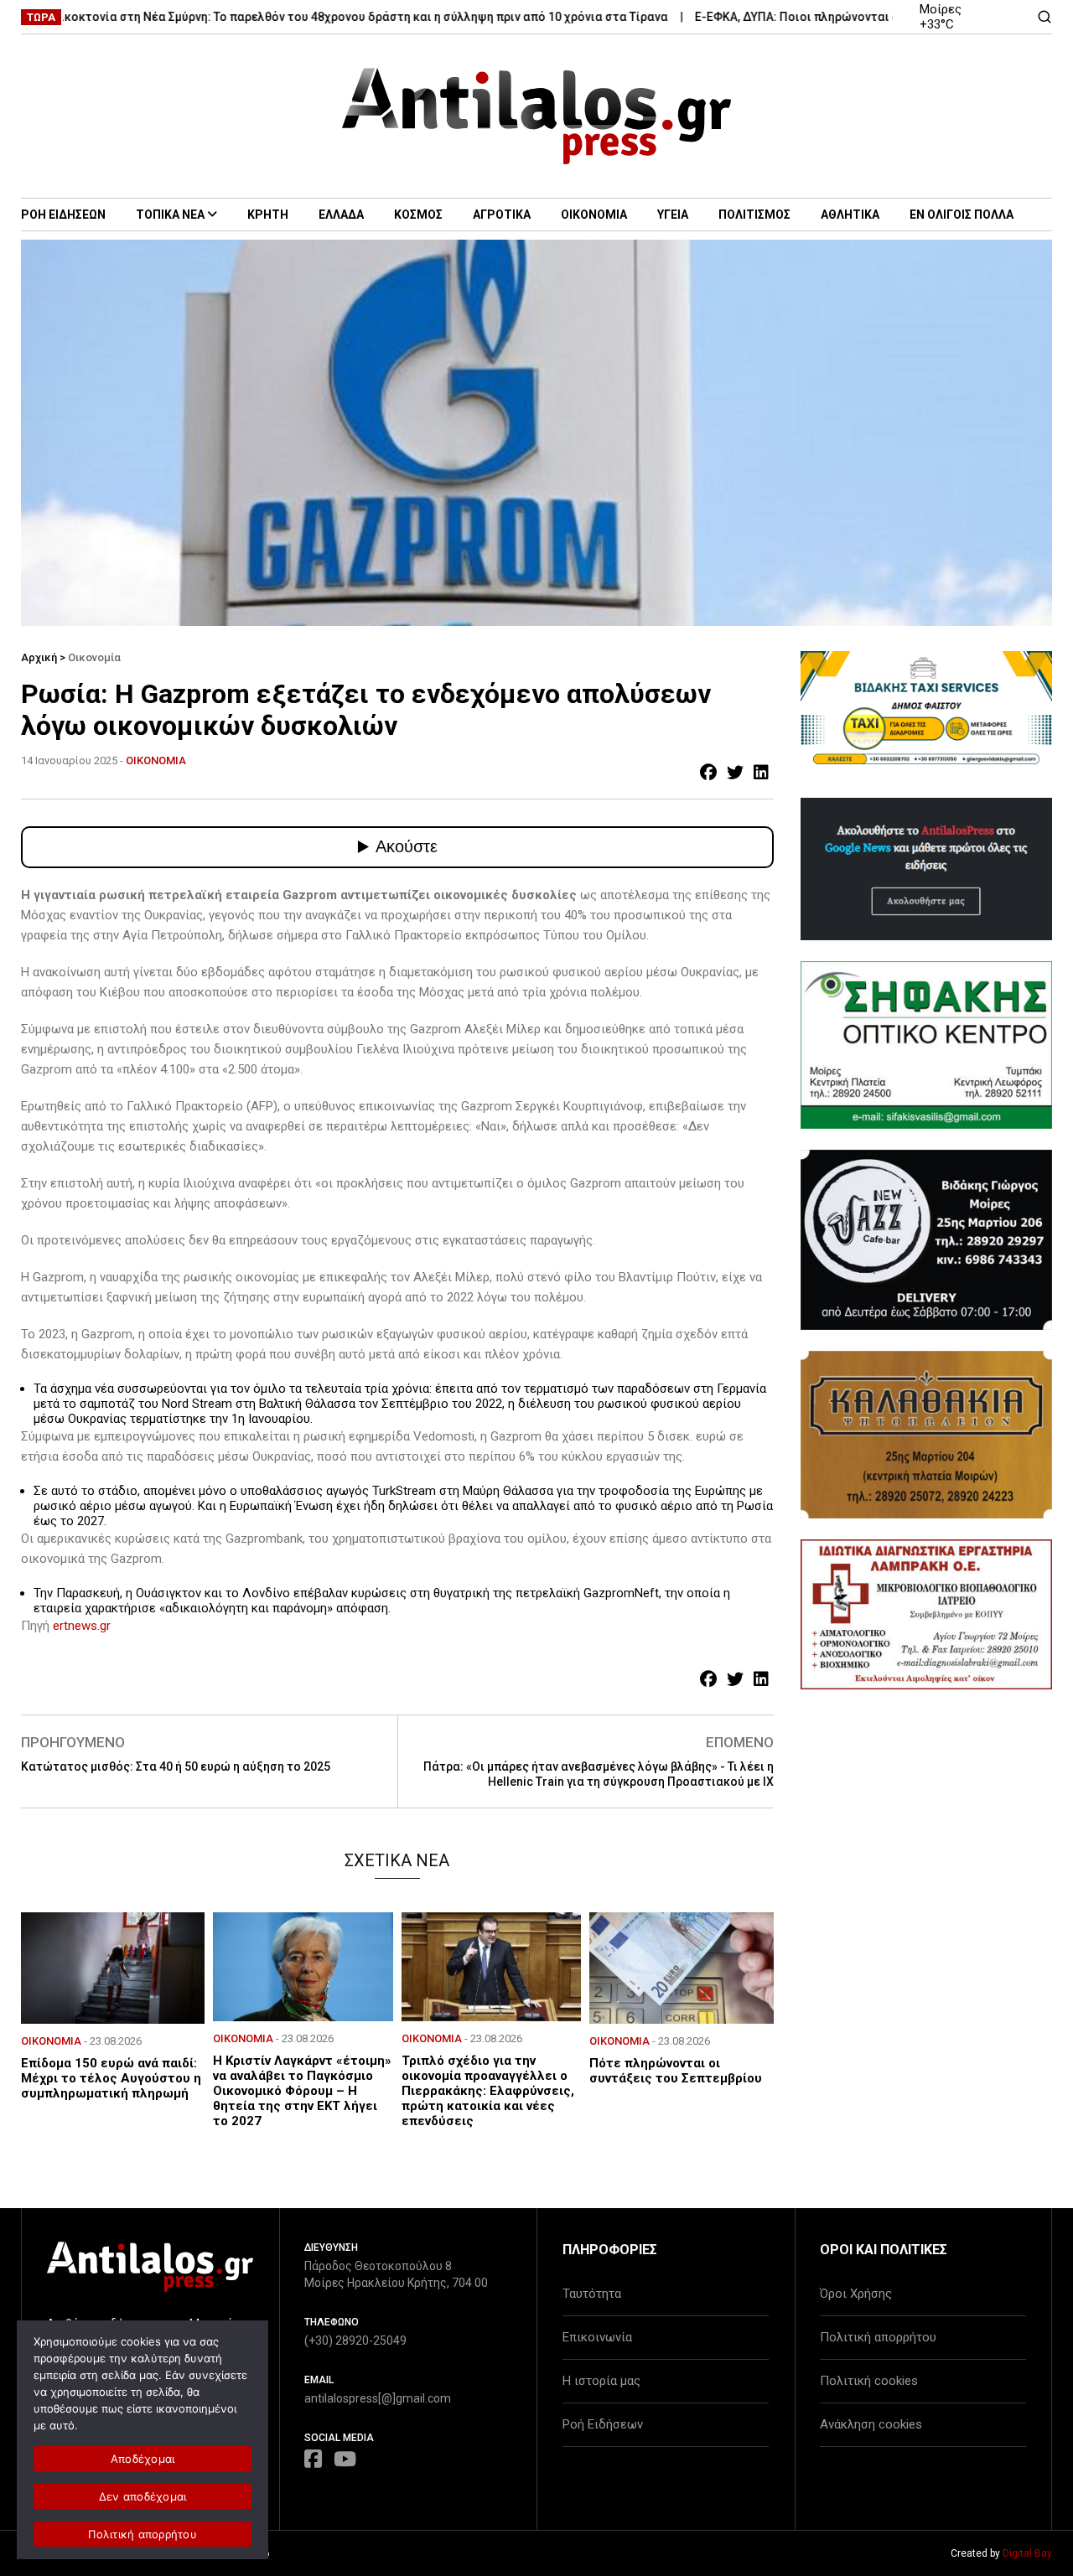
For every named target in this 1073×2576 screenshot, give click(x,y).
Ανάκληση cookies (871, 2424)
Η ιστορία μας (601, 2381)
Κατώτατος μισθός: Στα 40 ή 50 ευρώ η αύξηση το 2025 (176, 1766)
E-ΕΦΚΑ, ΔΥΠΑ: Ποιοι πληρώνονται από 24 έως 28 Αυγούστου (820, 17)
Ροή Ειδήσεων (603, 2424)
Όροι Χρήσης (856, 2294)
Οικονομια (594, 215)
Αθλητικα (850, 215)
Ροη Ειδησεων (63, 215)
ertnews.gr (82, 1626)
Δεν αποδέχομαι (143, 2496)
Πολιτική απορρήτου (878, 2337)
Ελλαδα (341, 215)
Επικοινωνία (597, 2337)
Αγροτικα (502, 215)
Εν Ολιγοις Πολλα (962, 215)
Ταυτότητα (592, 2294)
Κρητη (268, 215)
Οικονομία (94, 657)
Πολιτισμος (754, 215)
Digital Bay (1027, 2553)
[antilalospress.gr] (537, 116)
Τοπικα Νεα (170, 215)
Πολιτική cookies (869, 2381)
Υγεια (673, 215)
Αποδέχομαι (143, 2459)
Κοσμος (418, 215)
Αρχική (39, 657)
